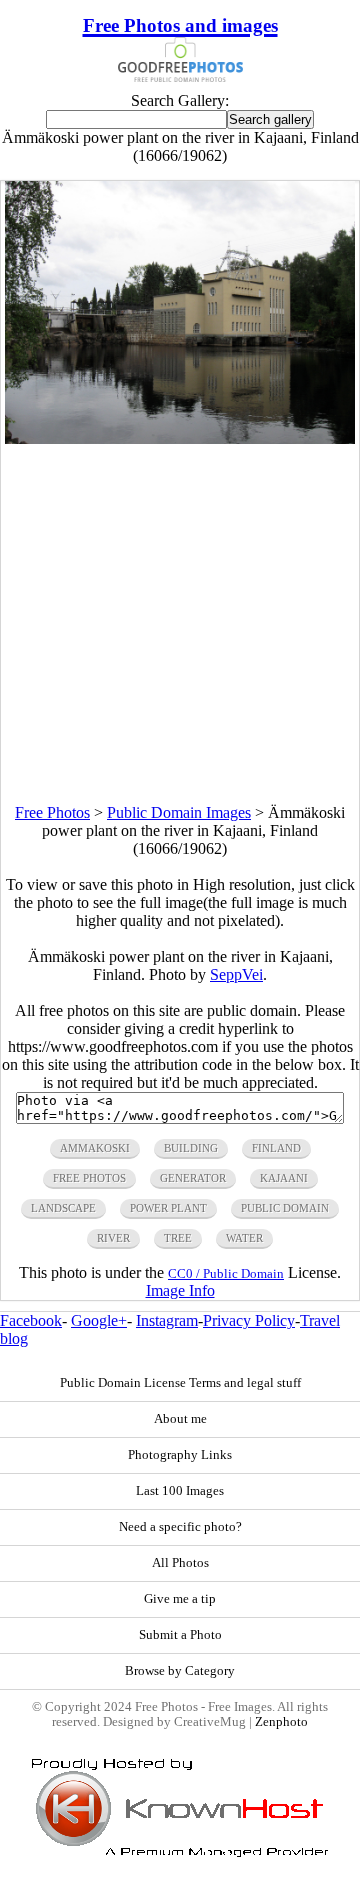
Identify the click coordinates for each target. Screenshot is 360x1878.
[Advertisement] (180, 624)
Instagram (167, 1320)
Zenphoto (281, 1722)
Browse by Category (180, 1671)
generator (193, 1178)
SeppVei (236, 974)
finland (276, 1148)
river (113, 1238)
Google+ (99, 1320)
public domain (285, 1208)
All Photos (180, 1563)
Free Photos (52, 812)
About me (180, 1419)
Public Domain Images (179, 812)
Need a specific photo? (180, 1527)
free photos (89, 1178)
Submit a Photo (180, 1635)
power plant (168, 1208)
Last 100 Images (180, 1491)
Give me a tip (180, 1599)
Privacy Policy (249, 1320)
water (244, 1238)
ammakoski (95, 1148)
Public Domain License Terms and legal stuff (180, 1383)
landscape (63, 1208)
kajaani (284, 1178)
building (191, 1148)
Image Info (180, 1290)
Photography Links (180, 1455)
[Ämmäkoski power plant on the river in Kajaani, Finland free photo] (180, 438)
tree (178, 1238)
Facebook (31, 1320)
